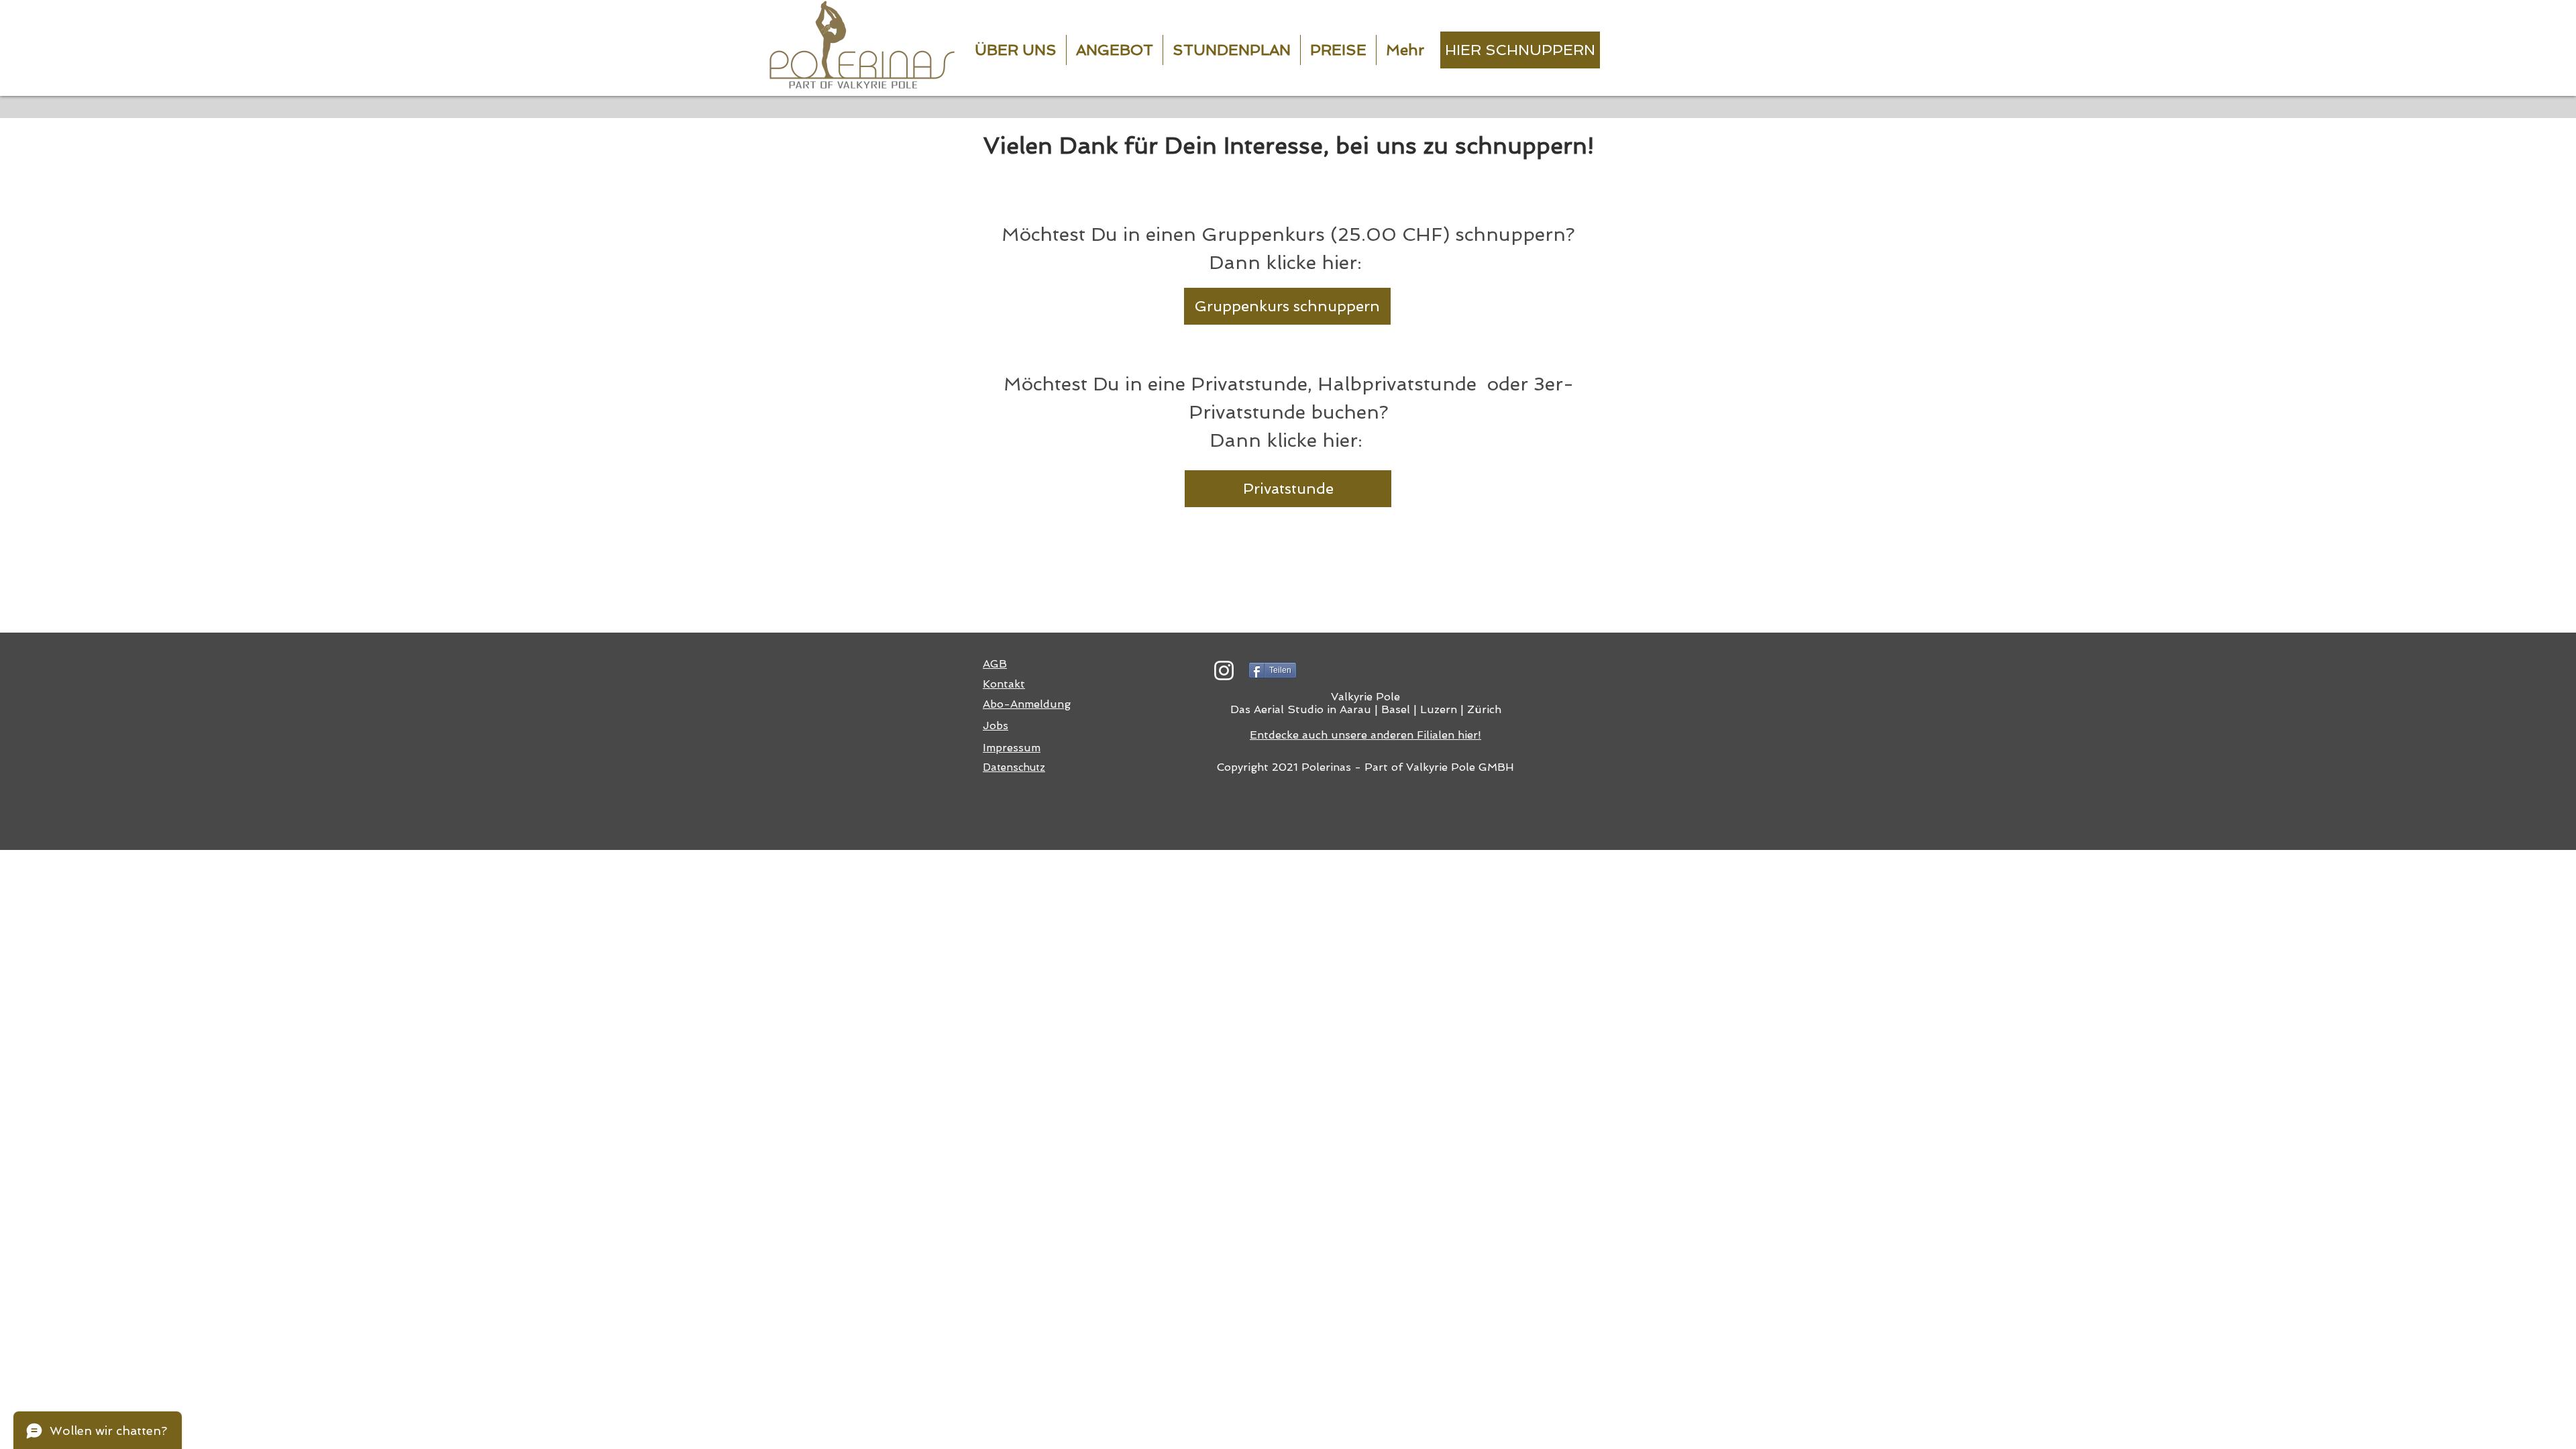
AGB (995, 664)
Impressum (1012, 748)
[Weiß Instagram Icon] (1224, 670)
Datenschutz (1014, 767)
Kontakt (1004, 684)
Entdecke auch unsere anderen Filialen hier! (1365, 735)
